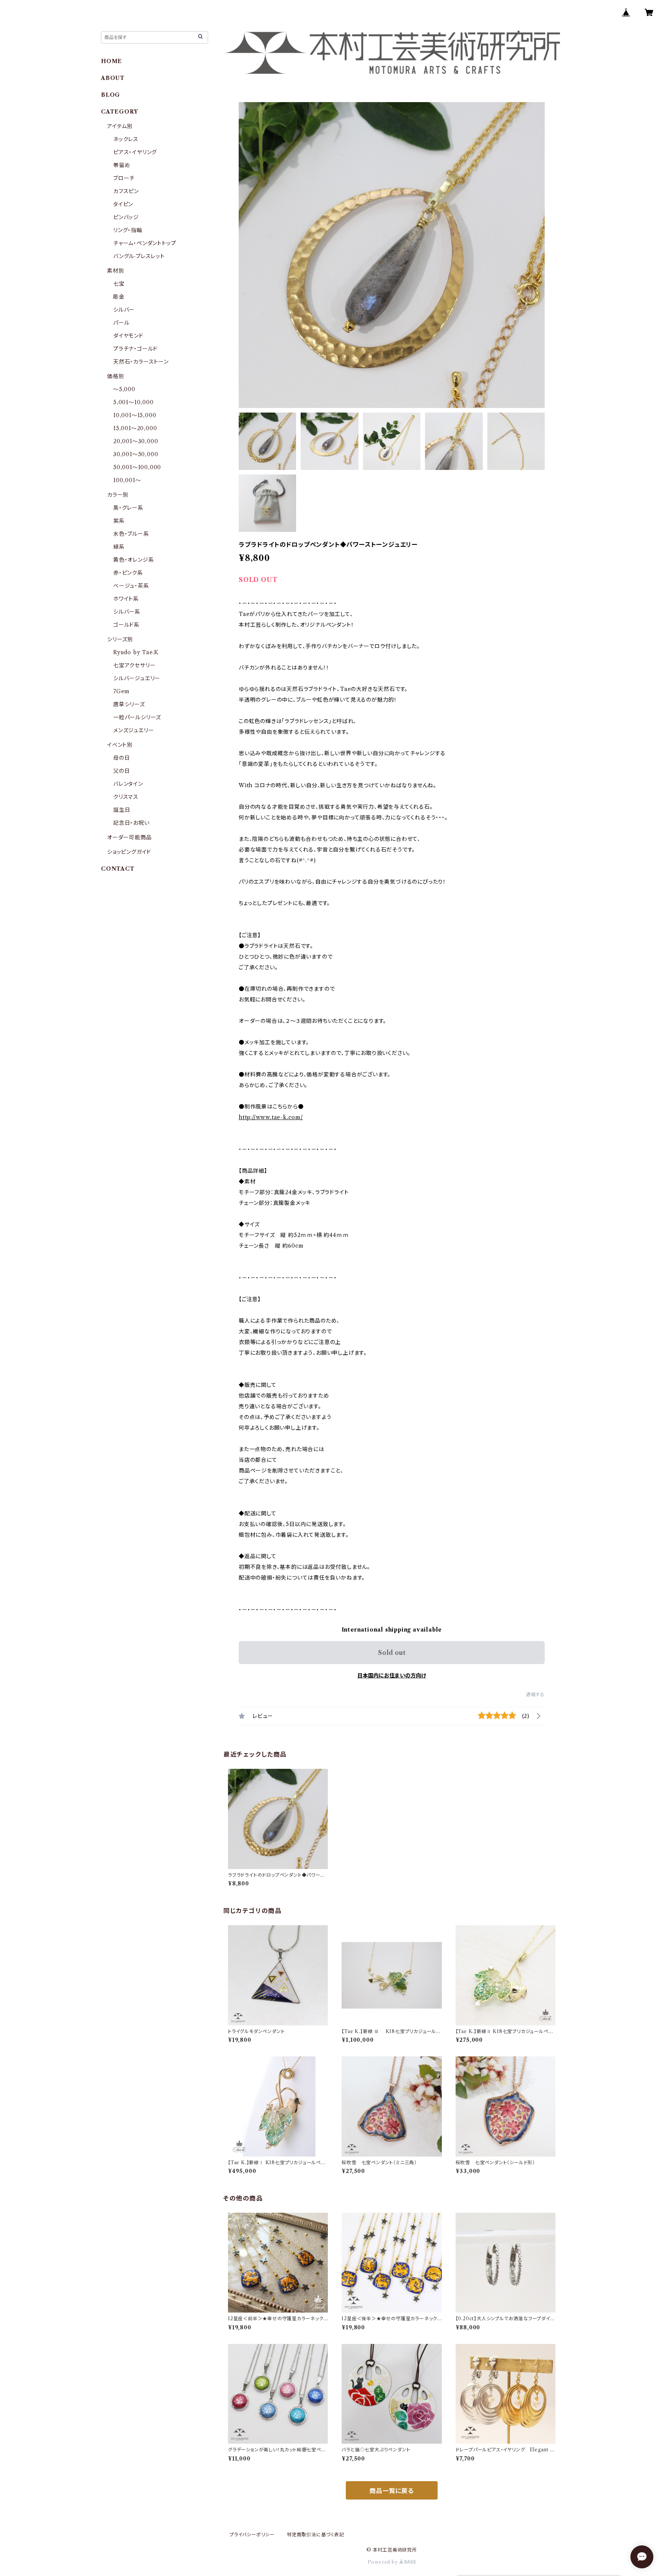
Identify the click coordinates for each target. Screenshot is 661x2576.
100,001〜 (127, 480)
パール (121, 323)
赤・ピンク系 (128, 573)
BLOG (111, 95)
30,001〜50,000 (136, 454)
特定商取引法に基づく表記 (316, 2535)
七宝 (119, 284)
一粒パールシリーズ (137, 717)
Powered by (383, 2562)
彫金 (119, 297)
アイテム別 (120, 126)
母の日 (121, 758)
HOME (112, 61)
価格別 (116, 376)
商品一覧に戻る (392, 2491)
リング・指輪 (128, 230)
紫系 (119, 521)
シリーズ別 (120, 639)
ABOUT (113, 78)
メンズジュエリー (134, 730)
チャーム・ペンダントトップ (145, 243)
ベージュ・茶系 (131, 586)
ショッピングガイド (129, 852)
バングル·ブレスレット (139, 256)
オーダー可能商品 (129, 837)
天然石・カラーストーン (141, 362)
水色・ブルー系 (131, 534)
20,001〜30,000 (136, 441)
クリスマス (126, 797)
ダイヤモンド (128, 336)
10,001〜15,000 (135, 415)
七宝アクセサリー (134, 665)
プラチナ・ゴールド (135, 349)
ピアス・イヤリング (135, 152)
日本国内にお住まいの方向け (392, 1676)
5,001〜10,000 (134, 402)
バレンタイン (128, 784)
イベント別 (120, 745)
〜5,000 (124, 389)
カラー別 (118, 495)
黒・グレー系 (128, 508)
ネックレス (126, 139)
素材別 (116, 271)
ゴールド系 (126, 625)
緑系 (119, 547)
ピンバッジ (126, 217)
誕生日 (122, 810)
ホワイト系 (126, 599)
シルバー (124, 310)
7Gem (121, 691)
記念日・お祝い (131, 823)
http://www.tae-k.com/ (271, 1117)
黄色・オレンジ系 (134, 560)
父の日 (121, 771)
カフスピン (126, 191)
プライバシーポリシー (252, 2535)
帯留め (122, 165)
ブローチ (124, 178)
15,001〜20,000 (135, 428)
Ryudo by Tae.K (136, 652)
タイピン (123, 204)
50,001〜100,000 (137, 467)
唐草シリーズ (129, 704)
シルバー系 (127, 612)
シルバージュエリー (137, 678)
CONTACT (118, 869)
